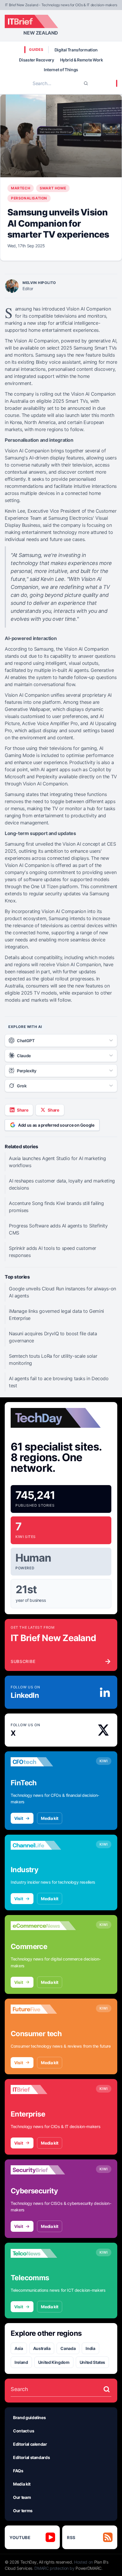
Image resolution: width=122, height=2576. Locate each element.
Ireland (21, 2362)
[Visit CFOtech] (43, 1762)
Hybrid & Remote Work (82, 60)
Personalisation (29, 198)
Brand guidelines (29, 2417)
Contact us (24, 2431)
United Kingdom (54, 2362)
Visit (19, 1818)
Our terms (23, 2511)
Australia (42, 2348)
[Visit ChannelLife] (43, 1845)
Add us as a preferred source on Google (56, 1125)
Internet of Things (61, 70)
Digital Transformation (76, 50)
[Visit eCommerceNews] (43, 1926)
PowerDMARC (89, 2568)
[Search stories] (107, 2389)
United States (92, 2362)
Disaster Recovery (36, 60)
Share (23, 1110)
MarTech (21, 188)
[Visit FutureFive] (43, 2009)
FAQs (18, 2471)
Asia (19, 2348)
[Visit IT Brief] (43, 2090)
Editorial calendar (30, 2444)
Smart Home (53, 188)
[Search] (86, 83)
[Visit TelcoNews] (43, 2253)
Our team (22, 2497)
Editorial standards (31, 2457)
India (90, 2348)
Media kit (50, 1818)
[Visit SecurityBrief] (43, 2170)
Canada (68, 2348)
